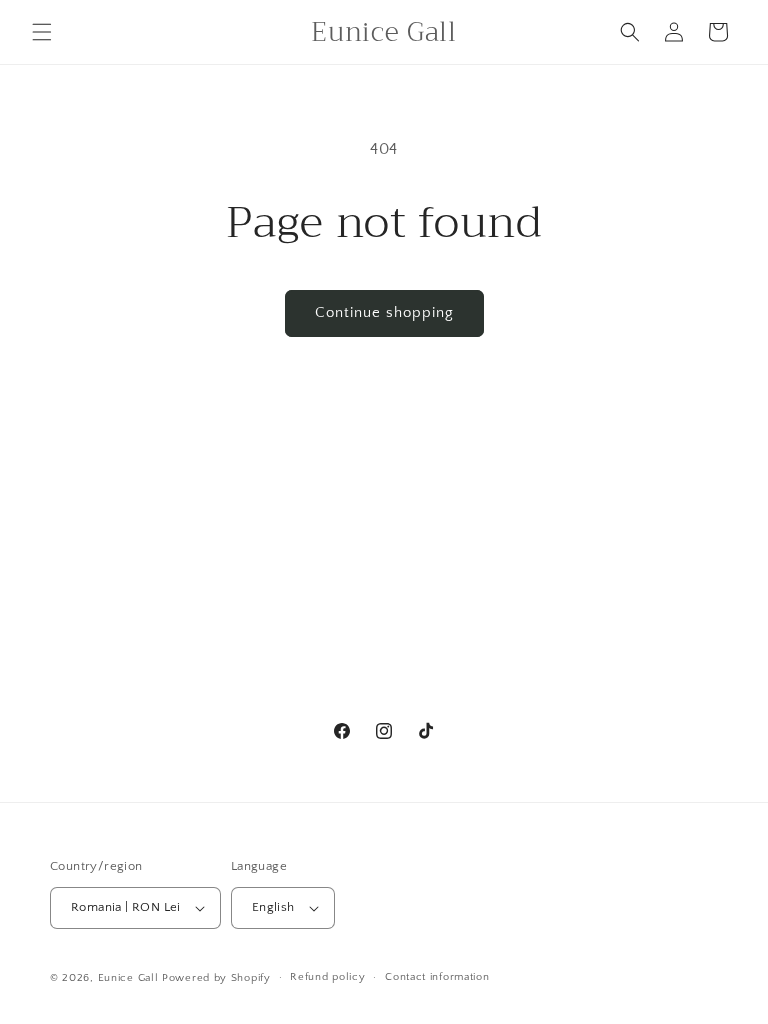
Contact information (437, 977)
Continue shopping (384, 312)
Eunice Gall (128, 978)
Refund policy (327, 977)
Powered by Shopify (216, 978)
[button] (42, 32)
